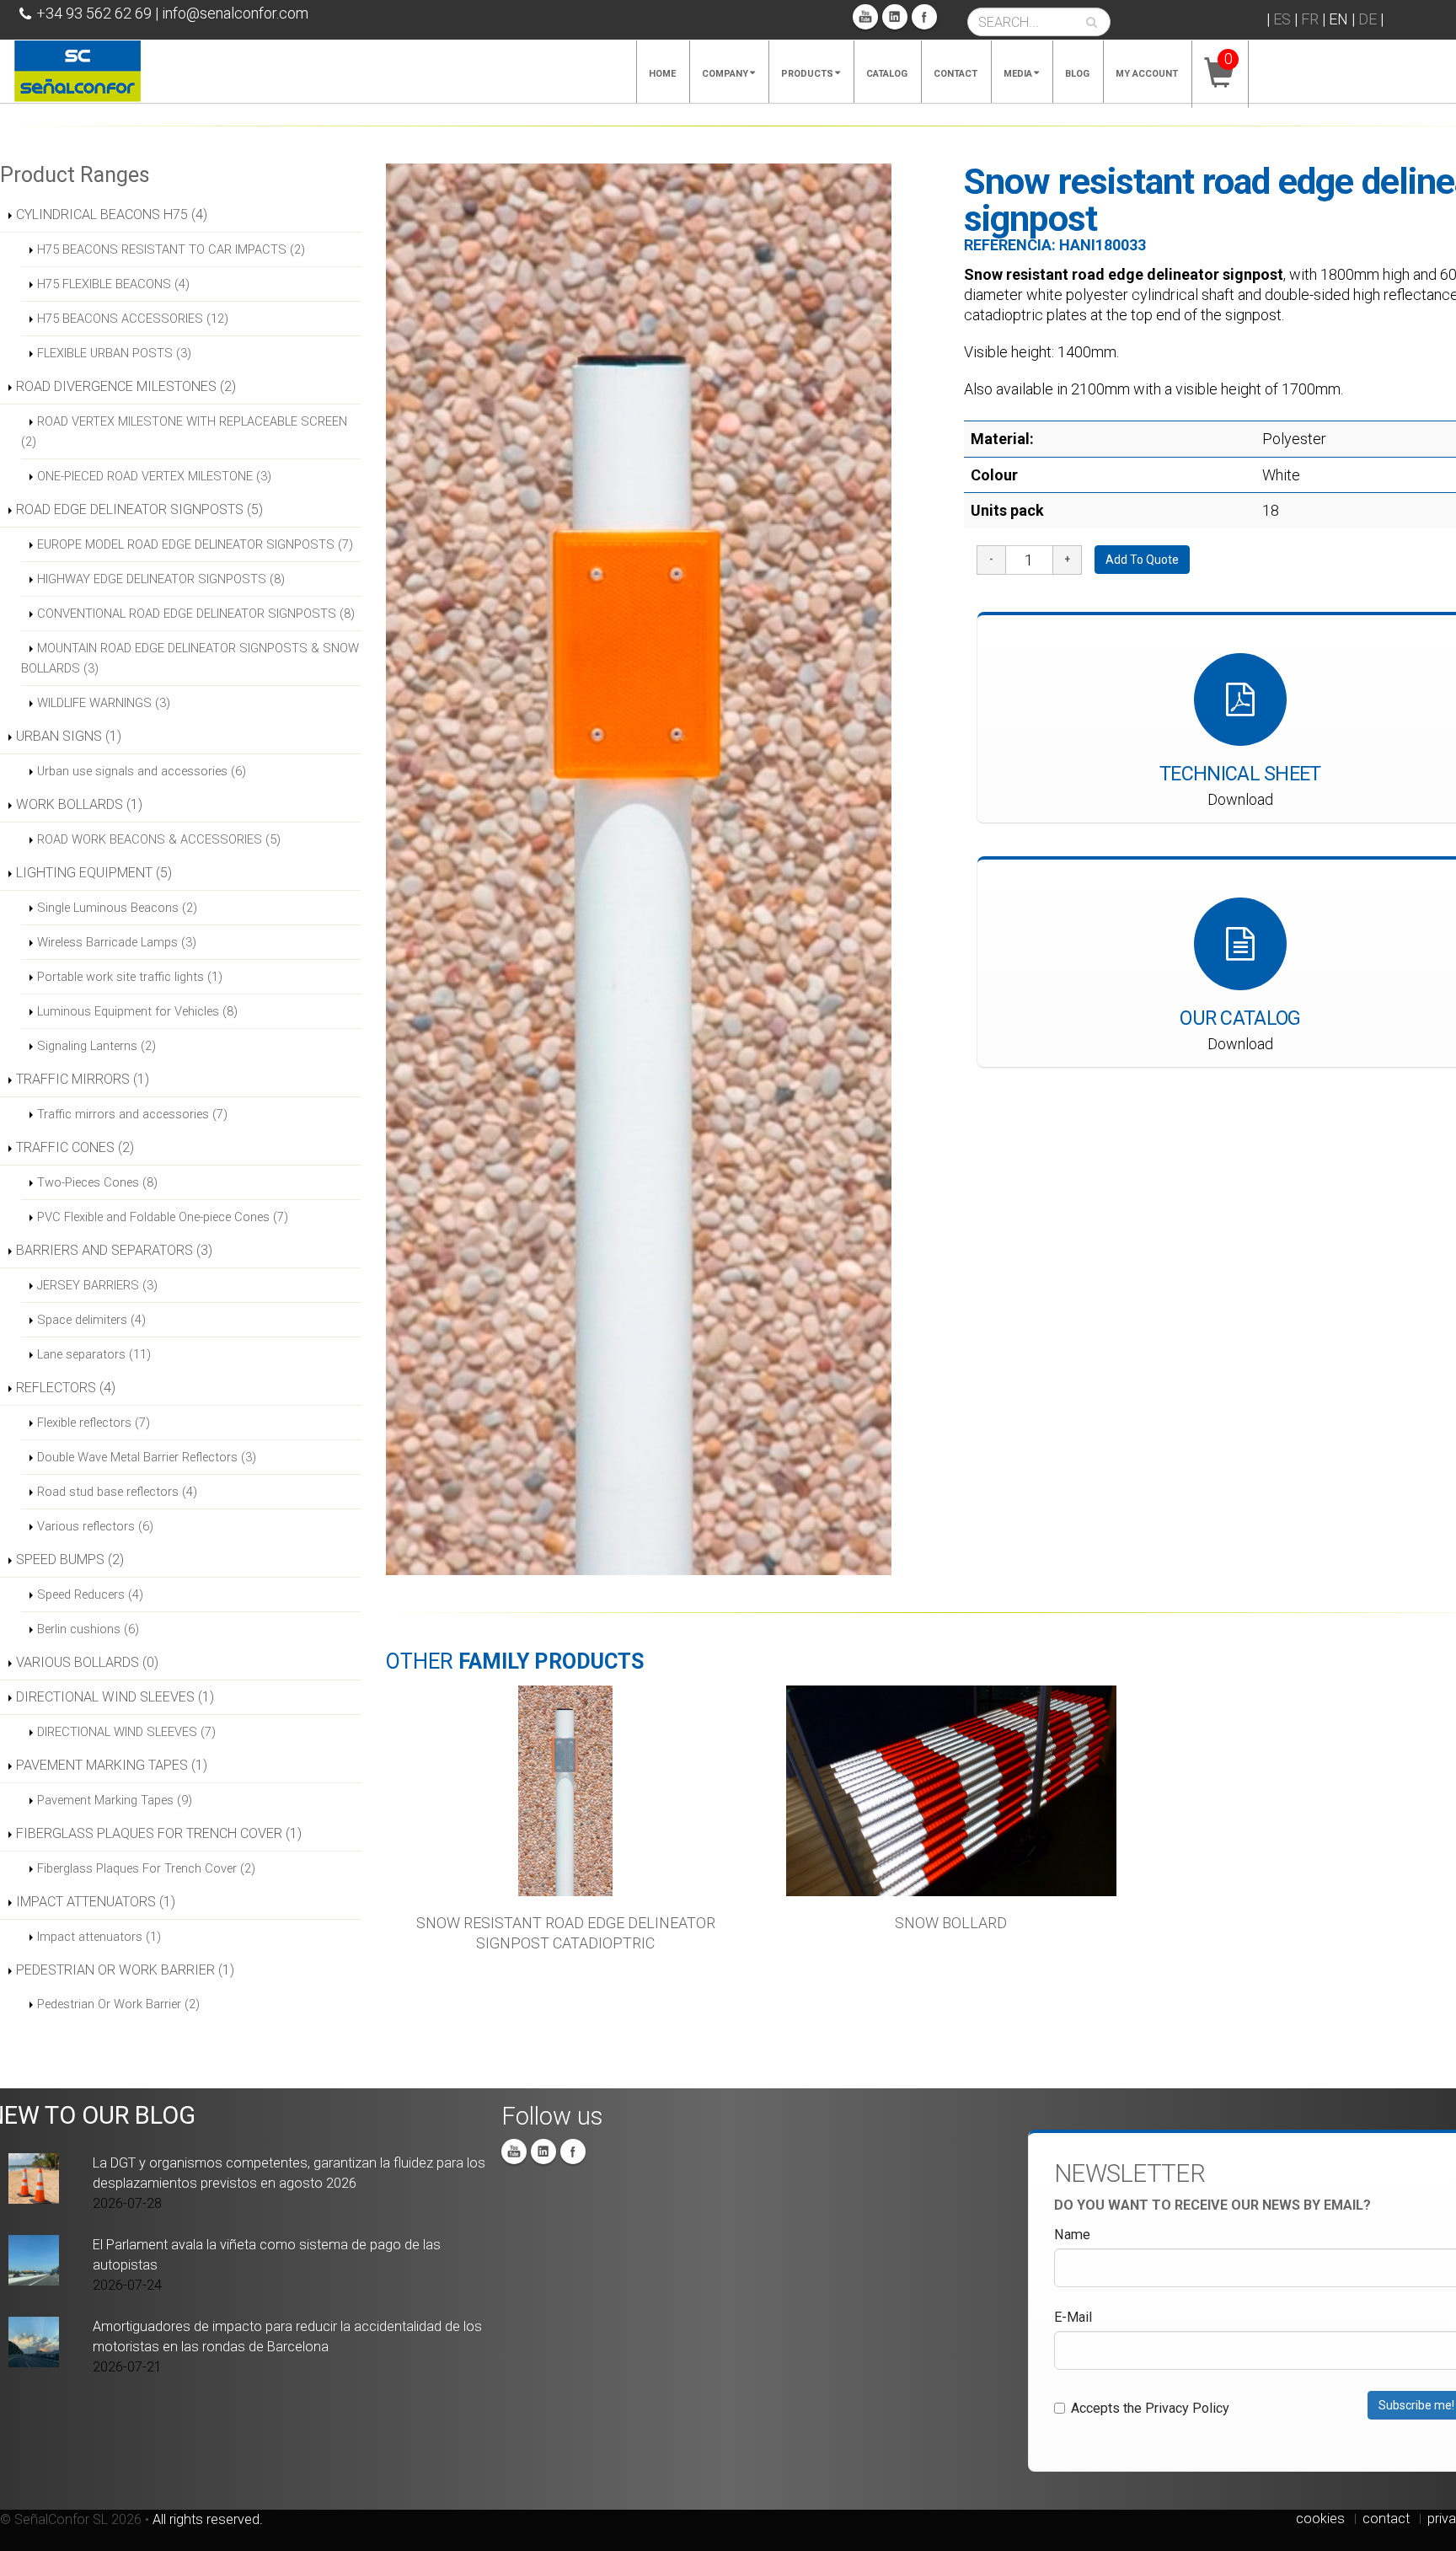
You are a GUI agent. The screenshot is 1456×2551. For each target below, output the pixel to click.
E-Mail (1073, 2317)
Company (725, 74)
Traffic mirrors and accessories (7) (132, 1114)
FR (1310, 19)
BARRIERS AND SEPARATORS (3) (114, 1250)
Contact (955, 74)
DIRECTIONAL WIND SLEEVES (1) (115, 1697)
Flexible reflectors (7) (94, 1423)
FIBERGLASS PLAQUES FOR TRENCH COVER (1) (159, 1833)
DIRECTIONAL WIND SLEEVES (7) (126, 1732)
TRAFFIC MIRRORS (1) (83, 1079)
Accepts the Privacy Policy (1150, 2408)
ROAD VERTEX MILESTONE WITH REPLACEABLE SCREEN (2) (184, 431)
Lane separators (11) (94, 1354)
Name (1072, 2235)
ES (1282, 19)
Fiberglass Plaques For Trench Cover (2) (146, 1868)
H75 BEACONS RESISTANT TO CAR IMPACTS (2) (171, 249)
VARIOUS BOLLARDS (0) (87, 1662)
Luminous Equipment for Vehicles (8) (137, 1011)
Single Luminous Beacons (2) (117, 908)
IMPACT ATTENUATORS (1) (96, 1902)
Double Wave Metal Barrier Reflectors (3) (147, 1457)
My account (1147, 74)
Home (662, 74)
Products (807, 74)
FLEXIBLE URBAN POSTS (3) (114, 353)
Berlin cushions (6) (88, 1629)
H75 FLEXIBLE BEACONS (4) (113, 284)
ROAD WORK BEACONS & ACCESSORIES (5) (159, 839)
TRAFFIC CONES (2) (75, 1147)
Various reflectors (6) (95, 1526)
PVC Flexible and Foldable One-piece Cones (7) (163, 1217)
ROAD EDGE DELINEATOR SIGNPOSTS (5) (139, 509)
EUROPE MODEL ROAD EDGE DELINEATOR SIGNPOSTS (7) (195, 544)
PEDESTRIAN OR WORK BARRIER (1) (125, 1970)
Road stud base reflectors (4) (117, 1492)
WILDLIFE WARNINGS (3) (104, 703)
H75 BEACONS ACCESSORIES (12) (133, 319)
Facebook (924, 17)
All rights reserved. (208, 2519)
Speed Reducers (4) (90, 1594)
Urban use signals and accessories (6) (142, 771)
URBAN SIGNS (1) (69, 736)
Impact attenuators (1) (99, 1937)
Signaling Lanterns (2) (96, 1046)
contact (1386, 2519)
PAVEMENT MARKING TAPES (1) (112, 1765)
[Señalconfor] (78, 70)
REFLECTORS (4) (66, 1388)
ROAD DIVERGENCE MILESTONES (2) (126, 386)
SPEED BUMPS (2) (70, 1560)
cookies (1320, 2519)
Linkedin (895, 17)
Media (1018, 74)
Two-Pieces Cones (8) (97, 1182)
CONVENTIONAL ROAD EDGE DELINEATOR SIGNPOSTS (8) (196, 614)
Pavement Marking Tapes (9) (115, 1800)
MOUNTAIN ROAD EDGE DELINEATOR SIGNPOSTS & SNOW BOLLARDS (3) (190, 658)
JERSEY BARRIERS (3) (97, 1285)
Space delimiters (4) (91, 1320)
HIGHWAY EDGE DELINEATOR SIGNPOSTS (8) (161, 579)
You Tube (865, 17)
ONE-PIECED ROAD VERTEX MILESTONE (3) (154, 476)
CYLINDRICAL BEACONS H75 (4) (112, 214)
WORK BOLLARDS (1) (79, 804)
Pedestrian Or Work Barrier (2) (118, 2004)
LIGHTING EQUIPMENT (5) (94, 873)
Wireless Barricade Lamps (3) (117, 942)
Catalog (887, 74)
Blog (1077, 74)
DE (1368, 19)
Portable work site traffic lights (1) (130, 977)
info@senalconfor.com (235, 13)
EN (1338, 19)
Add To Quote (1142, 560)
